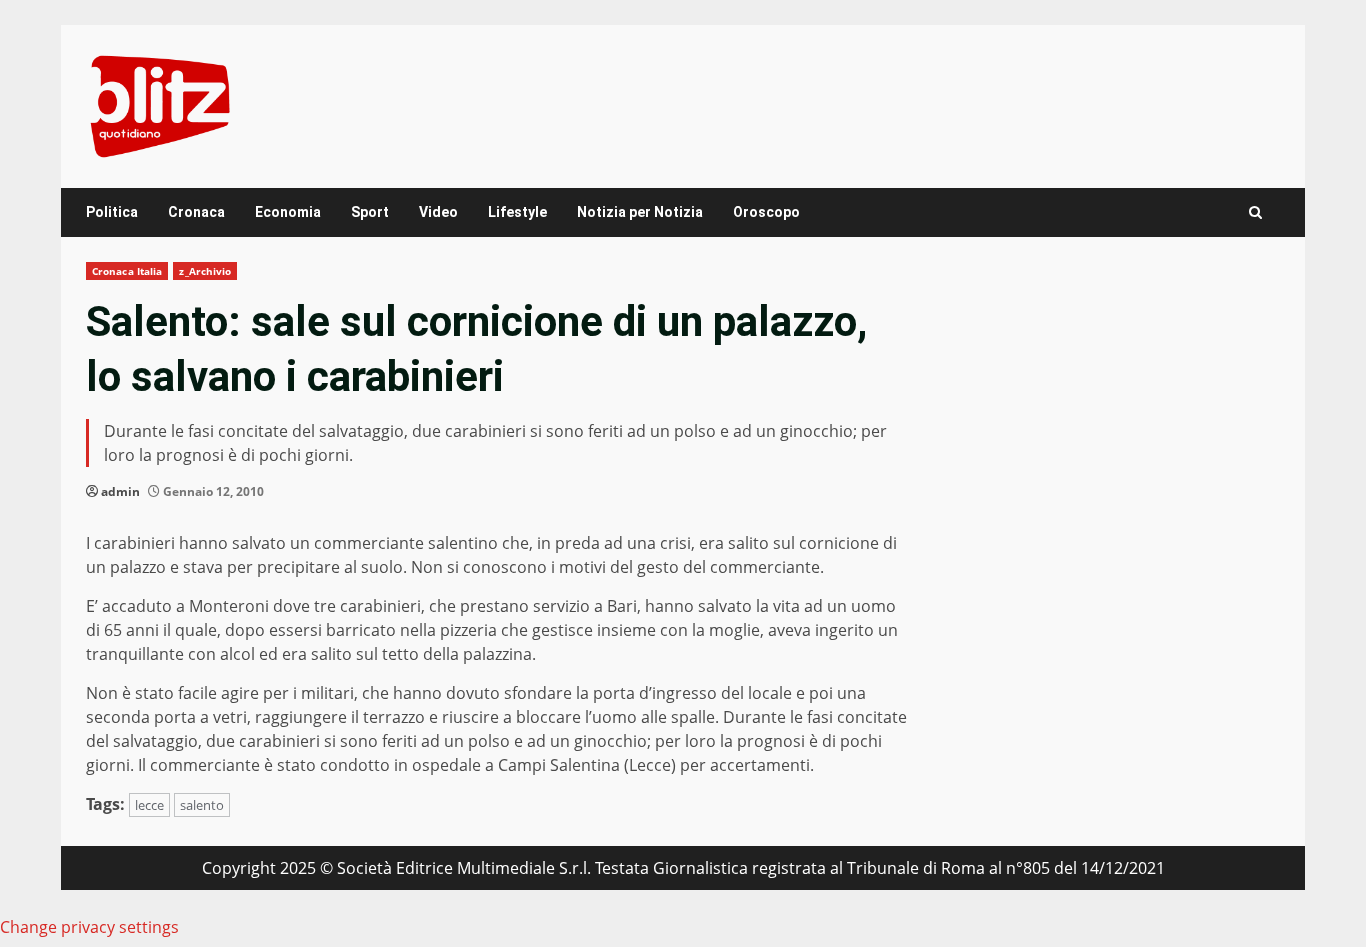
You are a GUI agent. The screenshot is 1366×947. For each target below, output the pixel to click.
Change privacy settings (89, 927)
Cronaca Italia (127, 271)
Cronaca (196, 212)
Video (438, 212)
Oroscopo (766, 212)
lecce (149, 805)
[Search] (1255, 212)
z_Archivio (205, 271)
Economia (288, 212)
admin (120, 491)
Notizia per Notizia (640, 212)
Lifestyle (517, 212)
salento (202, 805)
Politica (112, 212)
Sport (370, 212)
